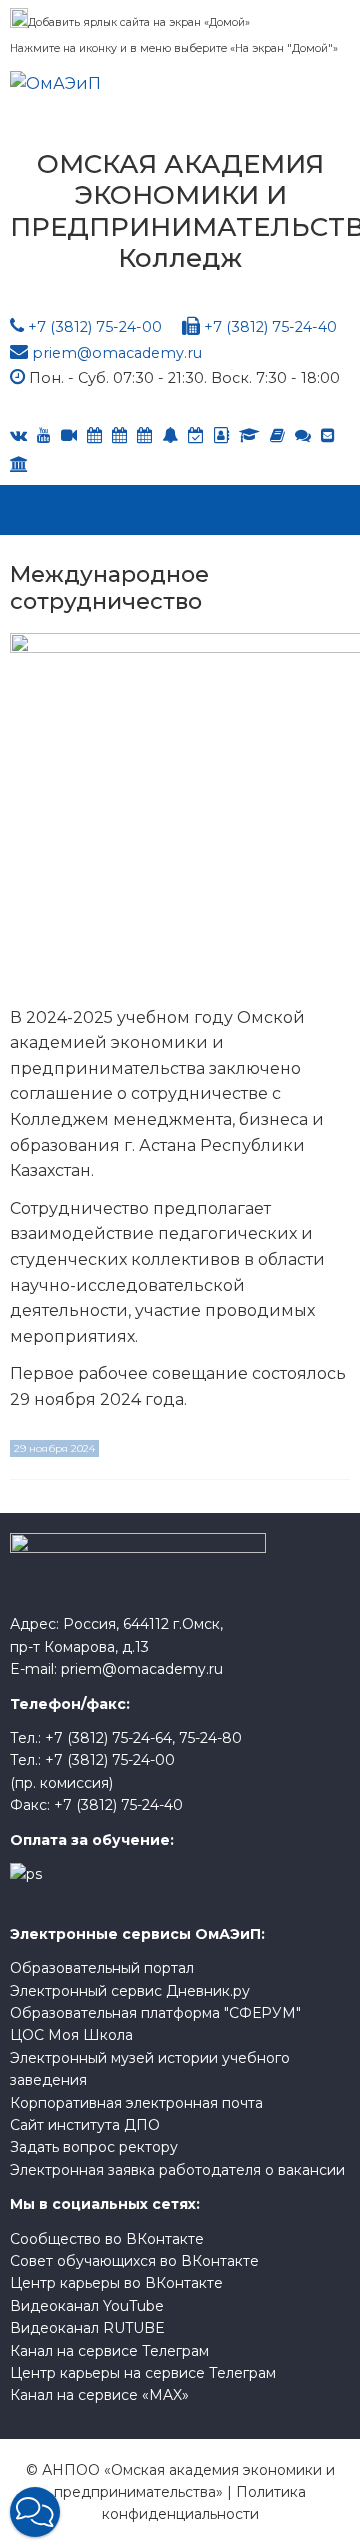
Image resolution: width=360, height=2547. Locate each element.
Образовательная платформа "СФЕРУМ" (155, 2013)
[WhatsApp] (170, 435)
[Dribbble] (328, 435)
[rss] (69, 435)
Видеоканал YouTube (87, 2306)
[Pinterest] (19, 464)
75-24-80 (210, 1738)
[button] (35, 2512)
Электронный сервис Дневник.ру (130, 1991)
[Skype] (119, 435)
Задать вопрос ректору (94, 2147)
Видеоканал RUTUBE (87, 2328)
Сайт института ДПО (85, 2125)
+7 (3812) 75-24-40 (270, 327)
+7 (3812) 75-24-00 (95, 327)
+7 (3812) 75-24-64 (108, 1738)
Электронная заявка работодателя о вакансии (177, 2170)
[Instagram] (196, 435)
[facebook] (221, 435)
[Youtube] (44, 435)
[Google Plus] (277, 435)
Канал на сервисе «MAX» (99, 2395)
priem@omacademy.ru (117, 353)
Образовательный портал (102, 1968)
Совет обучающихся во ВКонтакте (134, 2261)
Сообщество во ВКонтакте (107, 2239)
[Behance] (94, 435)
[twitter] (144, 435)
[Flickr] (303, 435)
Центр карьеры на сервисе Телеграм (143, 2373)
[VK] (18, 435)
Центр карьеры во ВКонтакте (116, 2283)
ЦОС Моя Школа (71, 2035)
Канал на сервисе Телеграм (109, 2351)
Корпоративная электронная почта (136, 2103)
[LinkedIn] (249, 435)
